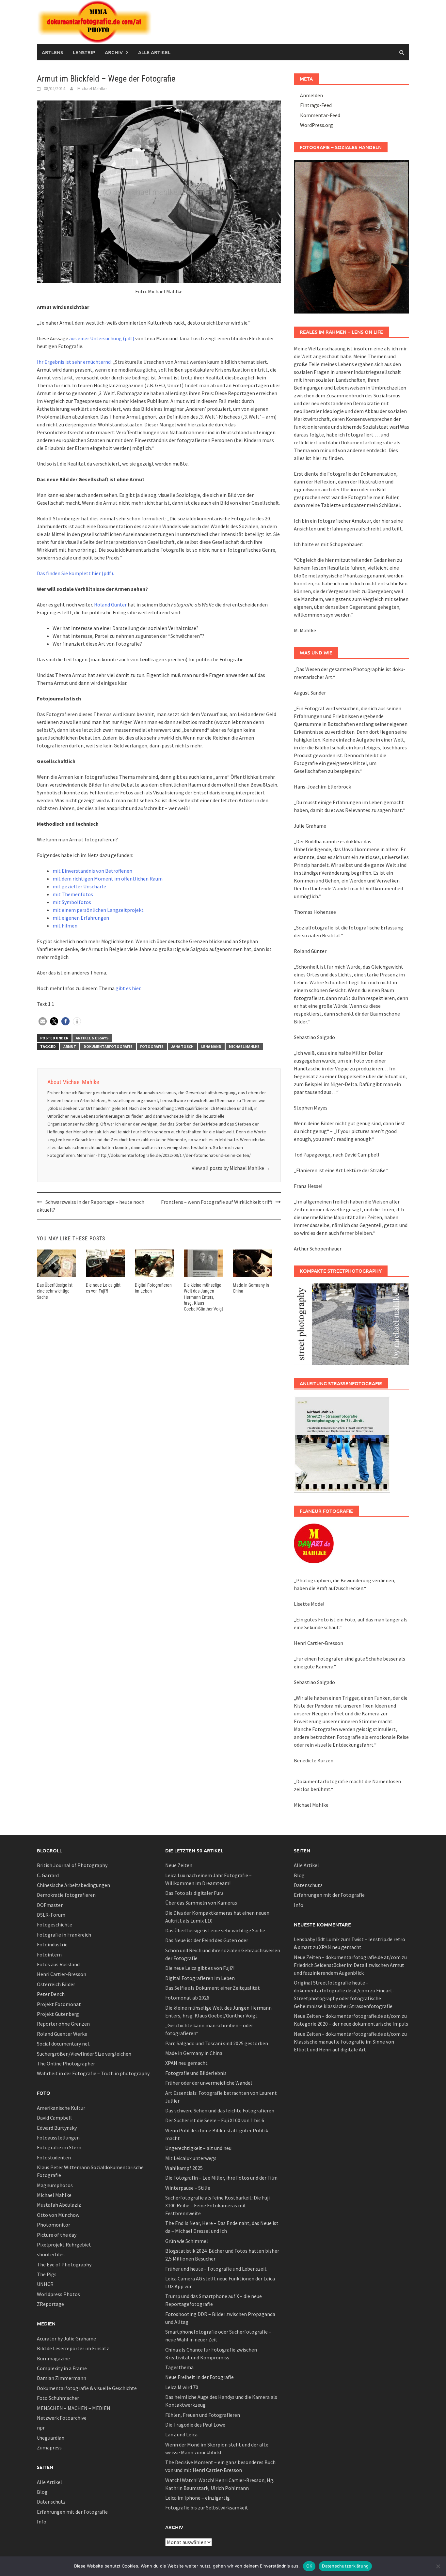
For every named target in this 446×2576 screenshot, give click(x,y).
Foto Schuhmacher (58, 2398)
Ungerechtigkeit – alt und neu (198, 2148)
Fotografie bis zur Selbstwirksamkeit (207, 2507)
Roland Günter (110, 605)
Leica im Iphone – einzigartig (198, 2498)
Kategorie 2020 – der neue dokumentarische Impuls (351, 2024)
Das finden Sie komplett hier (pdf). (75, 573)
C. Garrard (48, 1875)
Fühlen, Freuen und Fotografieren (203, 2415)
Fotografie (152, 1046)
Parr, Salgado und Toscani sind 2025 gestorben (217, 2043)
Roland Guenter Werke (62, 2034)
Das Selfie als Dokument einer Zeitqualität (213, 1988)
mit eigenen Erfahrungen (81, 918)
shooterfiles (51, 2254)
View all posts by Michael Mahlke (231, 1168)
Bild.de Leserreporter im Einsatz (73, 2348)
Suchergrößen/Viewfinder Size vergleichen (84, 2054)
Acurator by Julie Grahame (66, 2338)
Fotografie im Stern (59, 2147)
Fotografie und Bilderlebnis (196, 2073)
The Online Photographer (66, 2063)
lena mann (211, 1046)
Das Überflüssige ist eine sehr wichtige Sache (55, 1291)
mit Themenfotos (73, 894)
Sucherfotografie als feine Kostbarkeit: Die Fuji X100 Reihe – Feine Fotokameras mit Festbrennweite (217, 2205)
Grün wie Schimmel (187, 2241)
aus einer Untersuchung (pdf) (102, 338)
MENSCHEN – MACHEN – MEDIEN (74, 2408)
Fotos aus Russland (58, 1964)
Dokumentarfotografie (108, 1046)
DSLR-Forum (51, 1915)
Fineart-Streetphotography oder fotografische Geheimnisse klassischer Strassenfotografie (344, 1998)
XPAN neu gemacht (186, 2063)
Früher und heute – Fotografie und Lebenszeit (216, 2269)
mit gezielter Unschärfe (79, 886)
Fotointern (49, 1955)
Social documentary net (63, 2044)
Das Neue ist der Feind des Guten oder (207, 1940)
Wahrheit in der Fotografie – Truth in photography (93, 2073)
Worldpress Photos (58, 2294)
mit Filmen (65, 926)
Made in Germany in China (194, 2053)
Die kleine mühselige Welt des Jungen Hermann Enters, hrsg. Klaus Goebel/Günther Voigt (203, 1297)
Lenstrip (84, 52)
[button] (43, 1021)
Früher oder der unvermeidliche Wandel (209, 2083)
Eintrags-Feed (316, 105)
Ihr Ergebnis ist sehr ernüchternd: (74, 362)
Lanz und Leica (181, 2434)
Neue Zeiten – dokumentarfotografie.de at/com (347, 1957)
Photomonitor (54, 2225)
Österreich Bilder (56, 1984)
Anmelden (311, 95)
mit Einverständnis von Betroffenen (92, 871)
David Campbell (54, 2118)
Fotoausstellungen (58, 2138)
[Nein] (438, 2566)
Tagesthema (179, 2367)
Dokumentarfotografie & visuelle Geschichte (87, 2388)
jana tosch (182, 1046)
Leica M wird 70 (182, 2387)
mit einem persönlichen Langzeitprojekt (98, 910)
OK (309, 2566)
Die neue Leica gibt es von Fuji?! (200, 1968)
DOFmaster (50, 1905)
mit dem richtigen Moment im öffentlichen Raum (108, 879)
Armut (70, 1046)
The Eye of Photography (64, 2264)
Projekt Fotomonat (59, 2004)
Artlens (52, 52)
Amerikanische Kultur (61, 2108)
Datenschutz (51, 2502)
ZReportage (50, 2304)
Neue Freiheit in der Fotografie (199, 2377)
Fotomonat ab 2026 (187, 1998)
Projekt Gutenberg (58, 2014)
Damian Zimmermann (62, 2378)
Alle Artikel (154, 52)
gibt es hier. (128, 988)
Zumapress (49, 2447)
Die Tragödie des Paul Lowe (195, 2425)
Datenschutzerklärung (345, 2566)
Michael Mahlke (92, 88)
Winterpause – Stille (188, 2188)
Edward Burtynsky (57, 2128)
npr (41, 2428)
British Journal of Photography (72, 1865)
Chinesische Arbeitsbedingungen (73, 1885)
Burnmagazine (53, 2358)
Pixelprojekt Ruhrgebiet (64, 2245)
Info (42, 2522)
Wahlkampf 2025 (184, 2168)
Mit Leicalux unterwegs (191, 2158)
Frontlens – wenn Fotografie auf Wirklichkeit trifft (217, 1202)
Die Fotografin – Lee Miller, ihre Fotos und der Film (221, 2178)
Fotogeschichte (55, 1924)
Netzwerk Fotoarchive (62, 2418)
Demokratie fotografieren (66, 1895)
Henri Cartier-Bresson (62, 1974)
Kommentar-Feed (320, 115)
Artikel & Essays (92, 1038)
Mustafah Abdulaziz (59, 2205)
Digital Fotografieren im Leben (200, 1978)
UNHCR (45, 2284)
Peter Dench (51, 1994)
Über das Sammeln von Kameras (201, 1903)
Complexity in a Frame (62, 2368)
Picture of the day (57, 2235)
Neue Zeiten (179, 1865)
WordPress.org (317, 125)
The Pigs (47, 2274)
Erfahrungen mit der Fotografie (72, 2512)
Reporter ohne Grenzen (63, 2024)
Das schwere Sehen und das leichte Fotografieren (220, 2110)
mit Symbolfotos (72, 902)
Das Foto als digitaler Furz (194, 1893)
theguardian (51, 2438)
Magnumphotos (55, 2185)
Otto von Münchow (58, 2215)
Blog (42, 2492)
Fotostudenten (54, 2157)
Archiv (114, 52)
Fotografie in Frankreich (64, 1935)
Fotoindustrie (52, 1944)
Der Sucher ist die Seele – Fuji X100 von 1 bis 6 (215, 2120)
